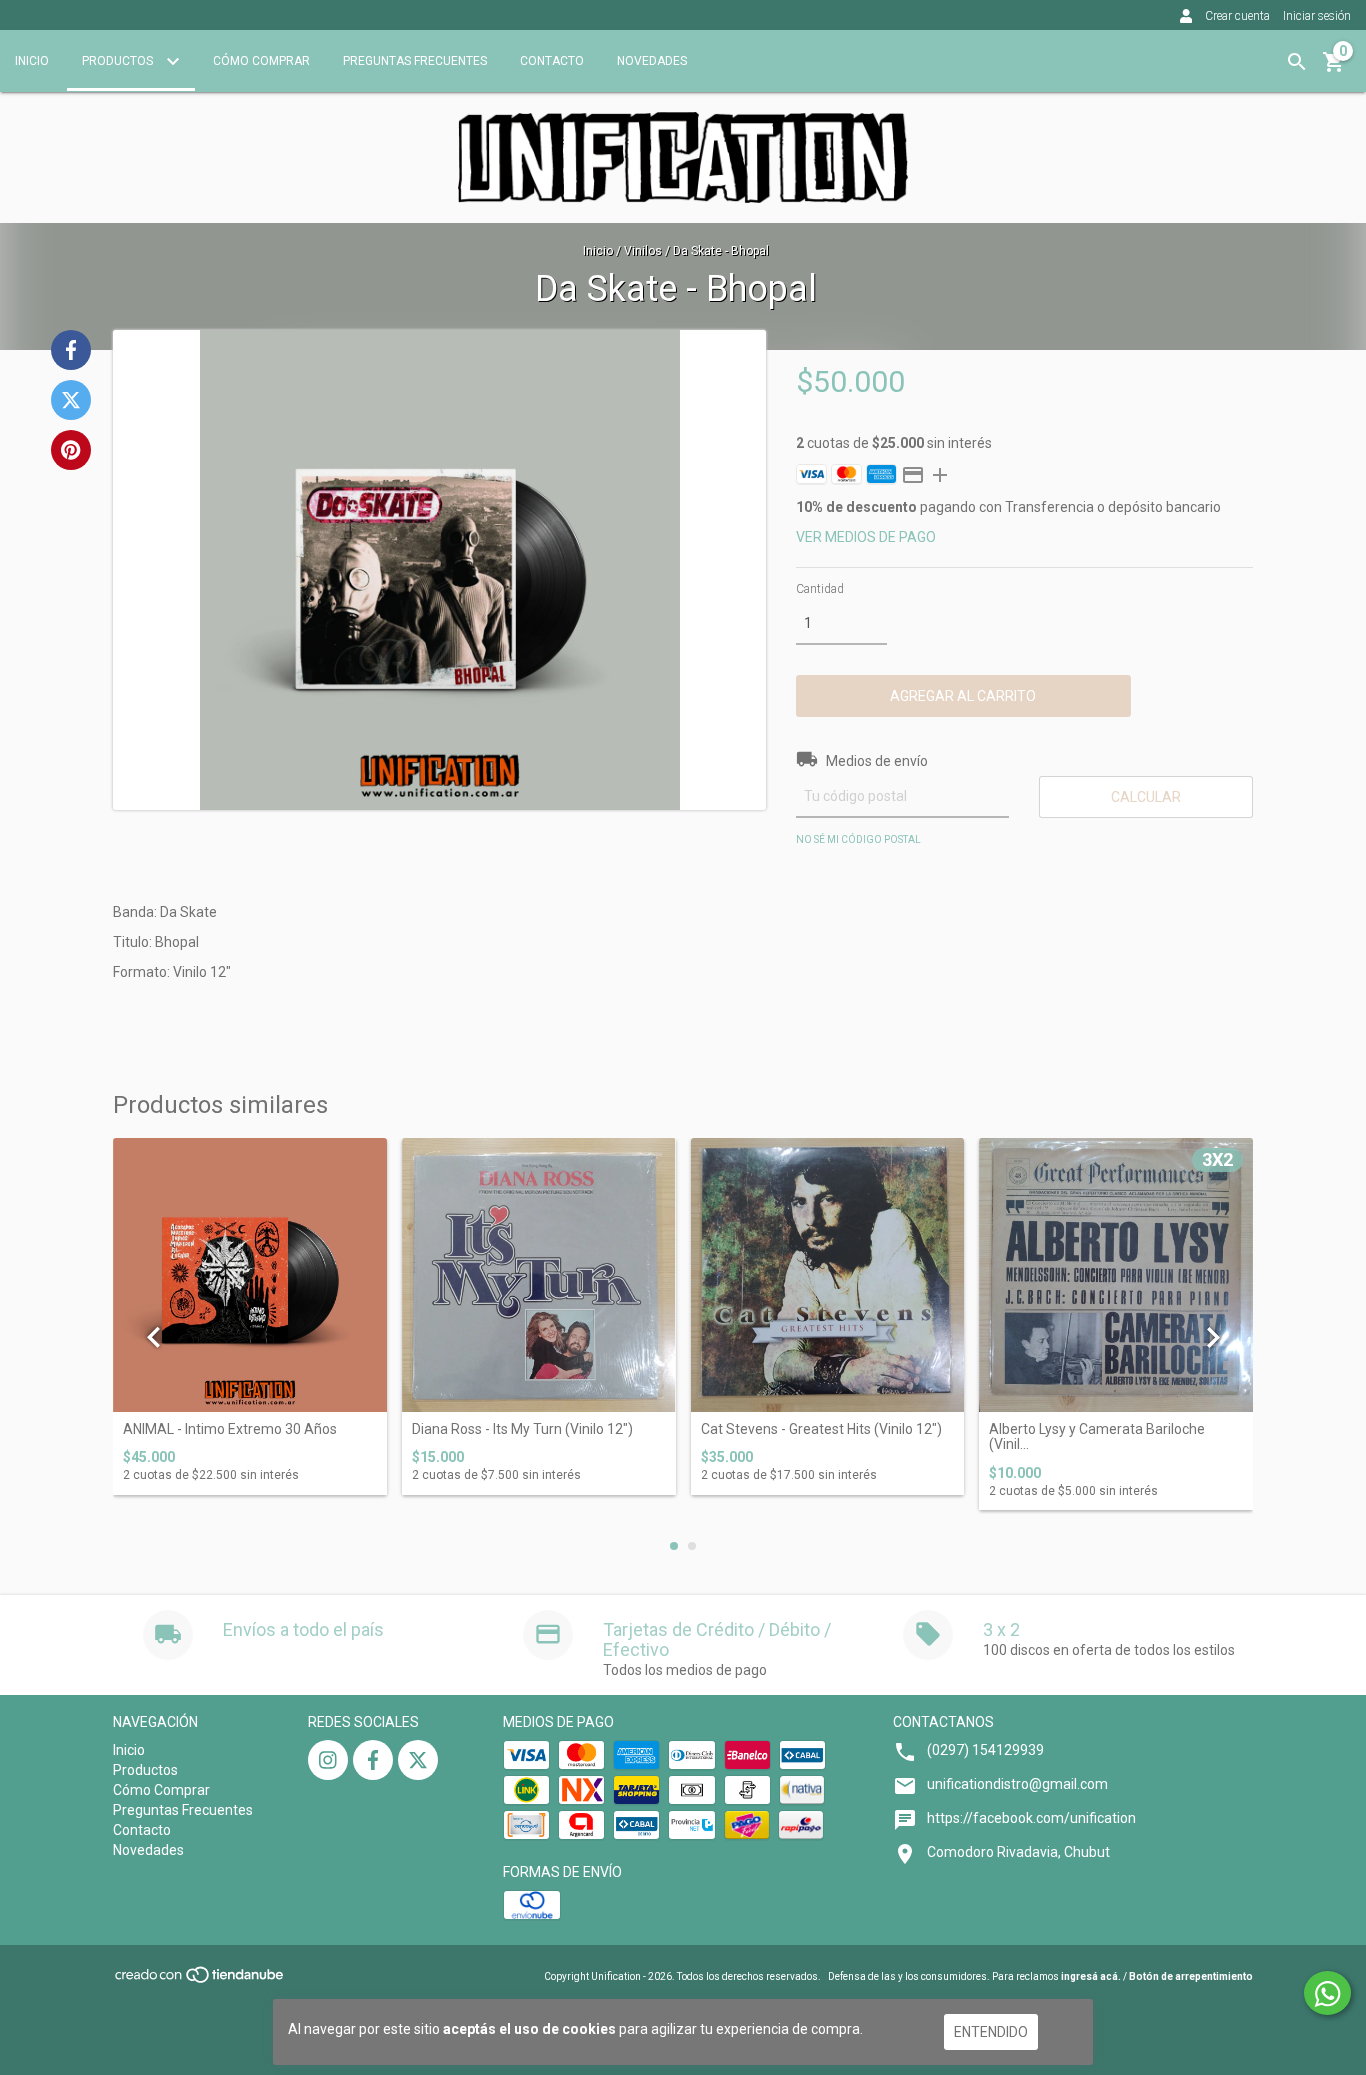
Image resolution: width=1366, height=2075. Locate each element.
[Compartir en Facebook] (71, 350)
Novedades (652, 61)
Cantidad (820, 589)
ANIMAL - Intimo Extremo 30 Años (230, 1429)
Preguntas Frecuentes (415, 61)
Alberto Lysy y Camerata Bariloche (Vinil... (1097, 1437)
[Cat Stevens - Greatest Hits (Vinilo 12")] (828, 1275)
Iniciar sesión (1317, 16)
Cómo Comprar (261, 61)
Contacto (552, 61)
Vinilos (643, 251)
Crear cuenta (1237, 16)
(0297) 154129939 (985, 1750)
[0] (1334, 69)
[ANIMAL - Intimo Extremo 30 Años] (250, 1275)
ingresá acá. (1091, 1976)
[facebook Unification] (373, 1760)
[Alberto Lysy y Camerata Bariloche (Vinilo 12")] (1116, 1275)
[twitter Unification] (418, 1760)
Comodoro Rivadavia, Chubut (1018, 1852)
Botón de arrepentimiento (1191, 1976)
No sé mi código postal (858, 839)
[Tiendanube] (200, 1981)
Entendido (991, 2032)
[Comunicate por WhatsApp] (1327, 1993)
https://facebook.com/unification (1031, 1818)
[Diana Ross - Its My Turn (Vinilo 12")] (539, 1275)
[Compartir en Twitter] (71, 400)
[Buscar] (1297, 62)
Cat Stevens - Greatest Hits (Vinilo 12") (821, 1429)
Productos (119, 61)
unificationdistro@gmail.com (1017, 1784)
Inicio (32, 61)
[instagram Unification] (328, 1760)
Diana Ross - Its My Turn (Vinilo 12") (522, 1429)
